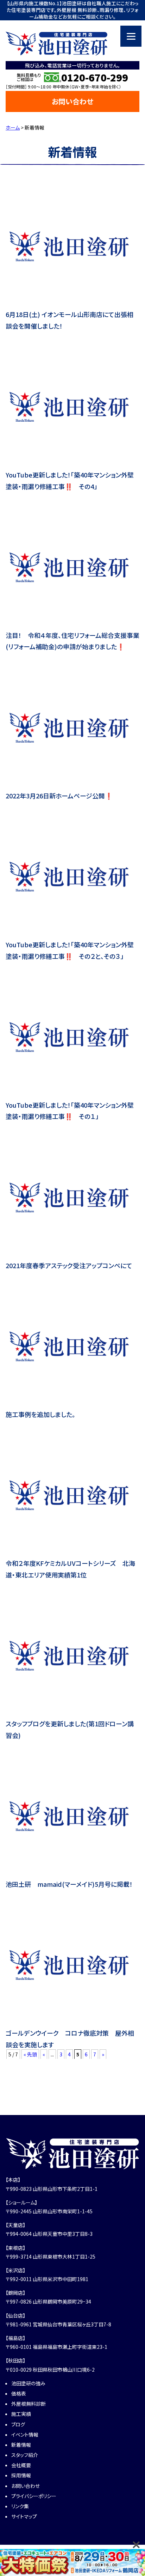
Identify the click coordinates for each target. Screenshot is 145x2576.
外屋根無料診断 (29, 2404)
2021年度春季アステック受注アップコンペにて (69, 1265)
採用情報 (21, 2475)
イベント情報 (25, 2435)
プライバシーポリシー (34, 2496)
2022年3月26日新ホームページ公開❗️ (59, 796)
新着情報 (21, 2445)
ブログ (18, 2424)
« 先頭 (30, 2054)
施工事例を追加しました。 (40, 1414)
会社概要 (21, 2465)
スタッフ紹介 (25, 2455)
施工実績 (21, 2414)
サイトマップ (24, 2516)
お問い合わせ (72, 101)
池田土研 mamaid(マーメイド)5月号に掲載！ (69, 1884)
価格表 (19, 2393)
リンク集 (20, 2506)
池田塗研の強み (28, 2383)
